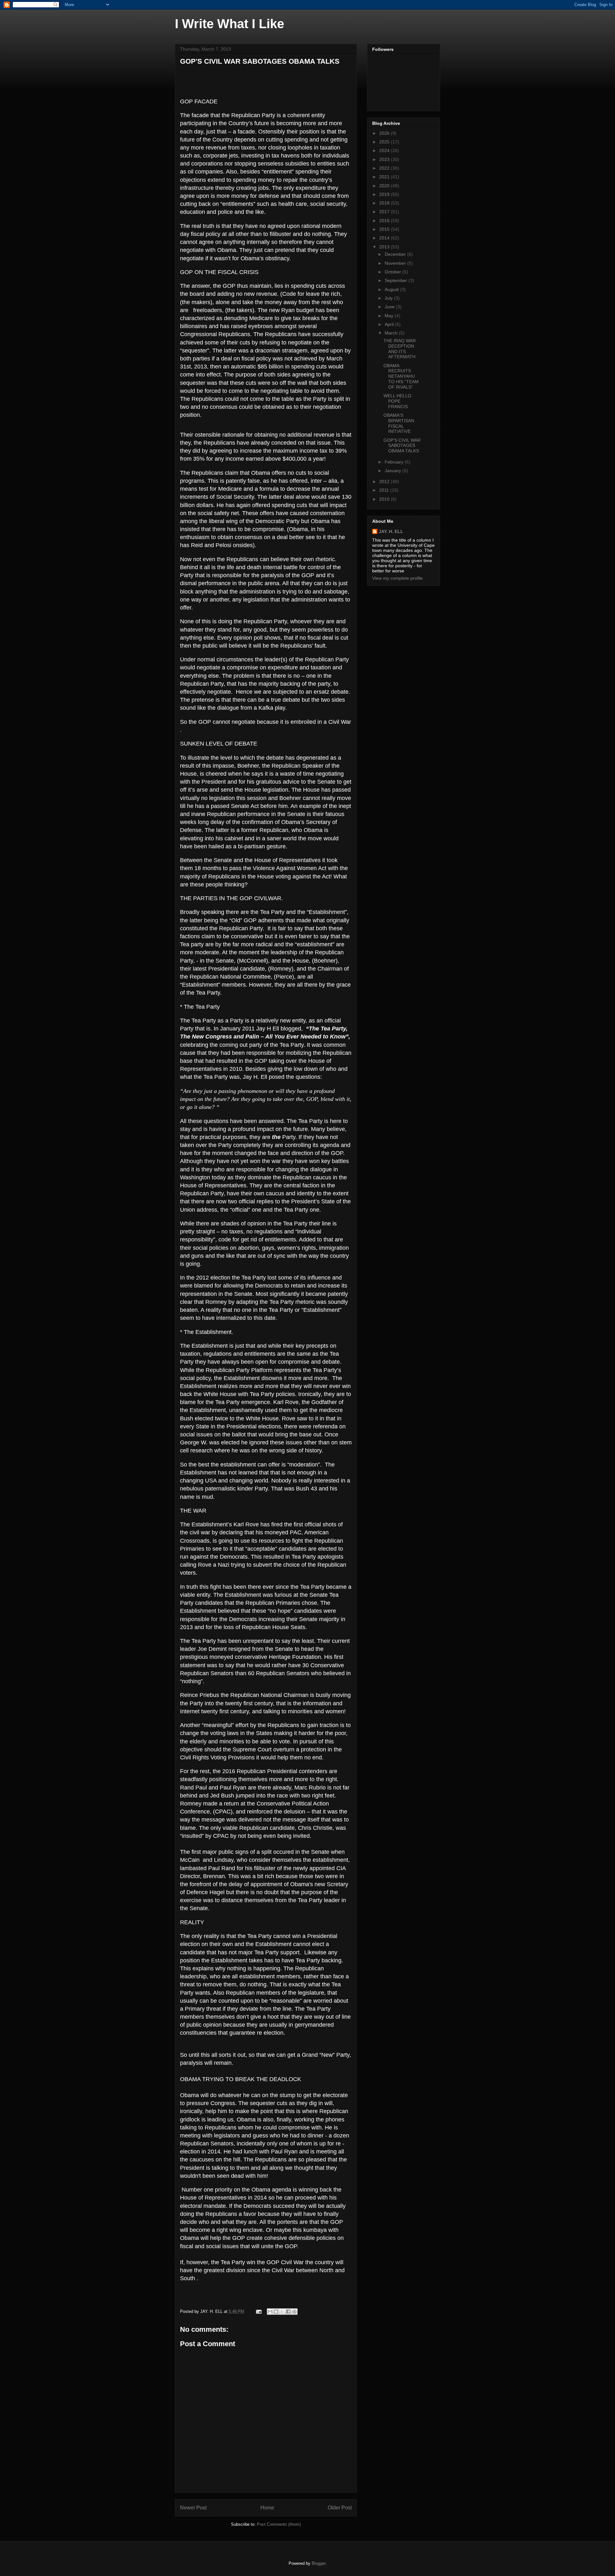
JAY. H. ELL (391, 531)
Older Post (340, 2508)
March (392, 333)
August (392, 289)
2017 (385, 212)
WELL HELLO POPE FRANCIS (397, 401)
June (390, 307)
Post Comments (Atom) (279, 2524)
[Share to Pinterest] (294, 2312)
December (396, 254)
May (390, 316)
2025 (385, 142)
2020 (385, 186)
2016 (385, 221)
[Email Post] (258, 2311)
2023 (385, 159)
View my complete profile (398, 578)
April (390, 324)
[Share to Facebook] (288, 2312)
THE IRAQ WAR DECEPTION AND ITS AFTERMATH (400, 349)
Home (267, 2508)
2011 (385, 490)
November (396, 263)
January (394, 471)
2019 (385, 194)
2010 (385, 499)
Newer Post (193, 2508)
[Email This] (270, 2312)
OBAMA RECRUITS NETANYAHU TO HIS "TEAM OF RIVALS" (401, 376)
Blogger (319, 2563)
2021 (385, 177)
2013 (385, 247)
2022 (385, 168)
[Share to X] (282, 2312)
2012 (385, 481)
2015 (385, 229)
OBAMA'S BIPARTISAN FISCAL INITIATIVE (399, 423)
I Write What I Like (230, 24)
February (395, 462)
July (389, 298)
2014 (385, 238)
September (397, 280)
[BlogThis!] (276, 2312)
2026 (385, 133)
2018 (385, 203)
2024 (385, 150)
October (394, 272)
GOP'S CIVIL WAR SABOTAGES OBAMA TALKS (260, 61)
